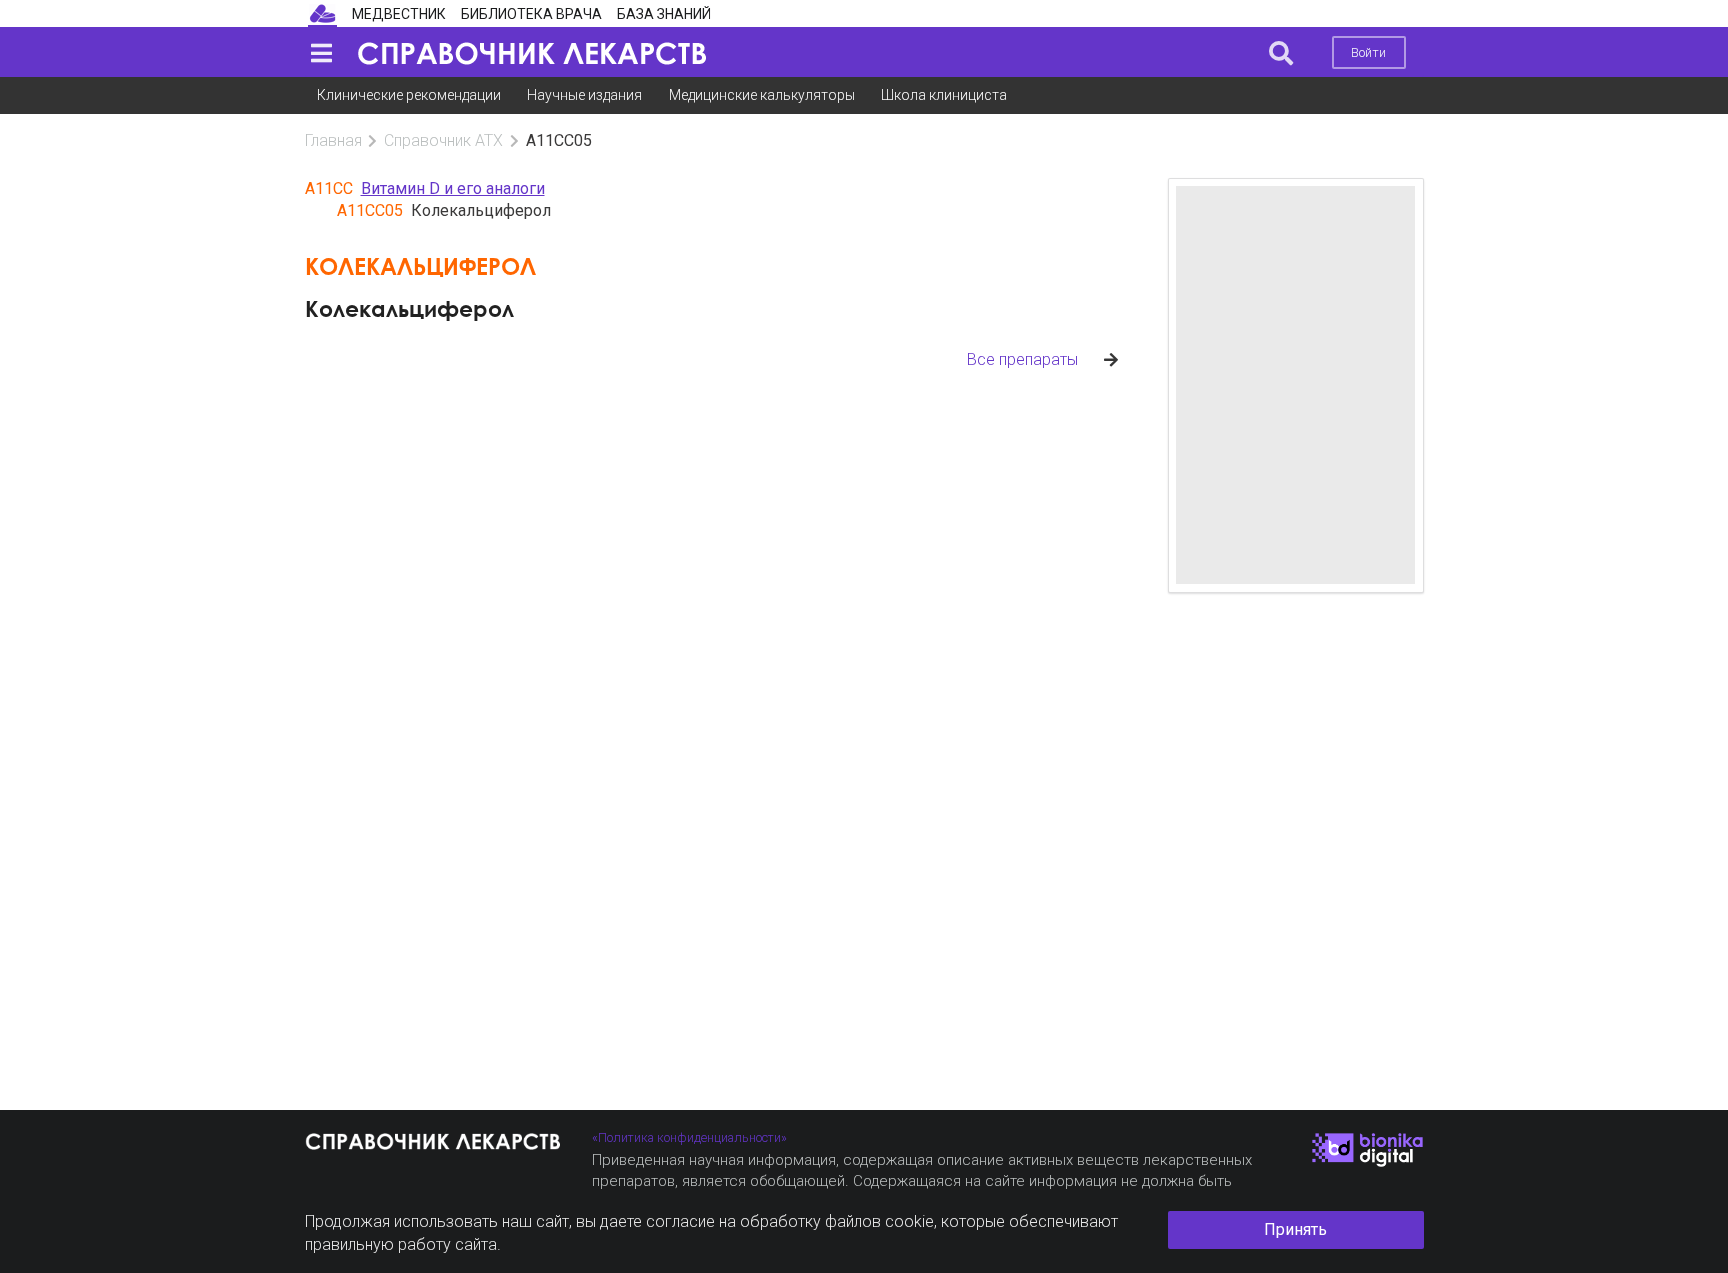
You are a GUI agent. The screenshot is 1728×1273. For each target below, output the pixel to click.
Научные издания (584, 95)
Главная (333, 140)
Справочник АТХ (443, 140)
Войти (1368, 52)
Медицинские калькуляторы (762, 95)
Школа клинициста (944, 95)
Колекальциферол (409, 308)
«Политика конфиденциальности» (689, 1137)
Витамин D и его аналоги (453, 188)
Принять (1295, 1229)
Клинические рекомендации (409, 95)
